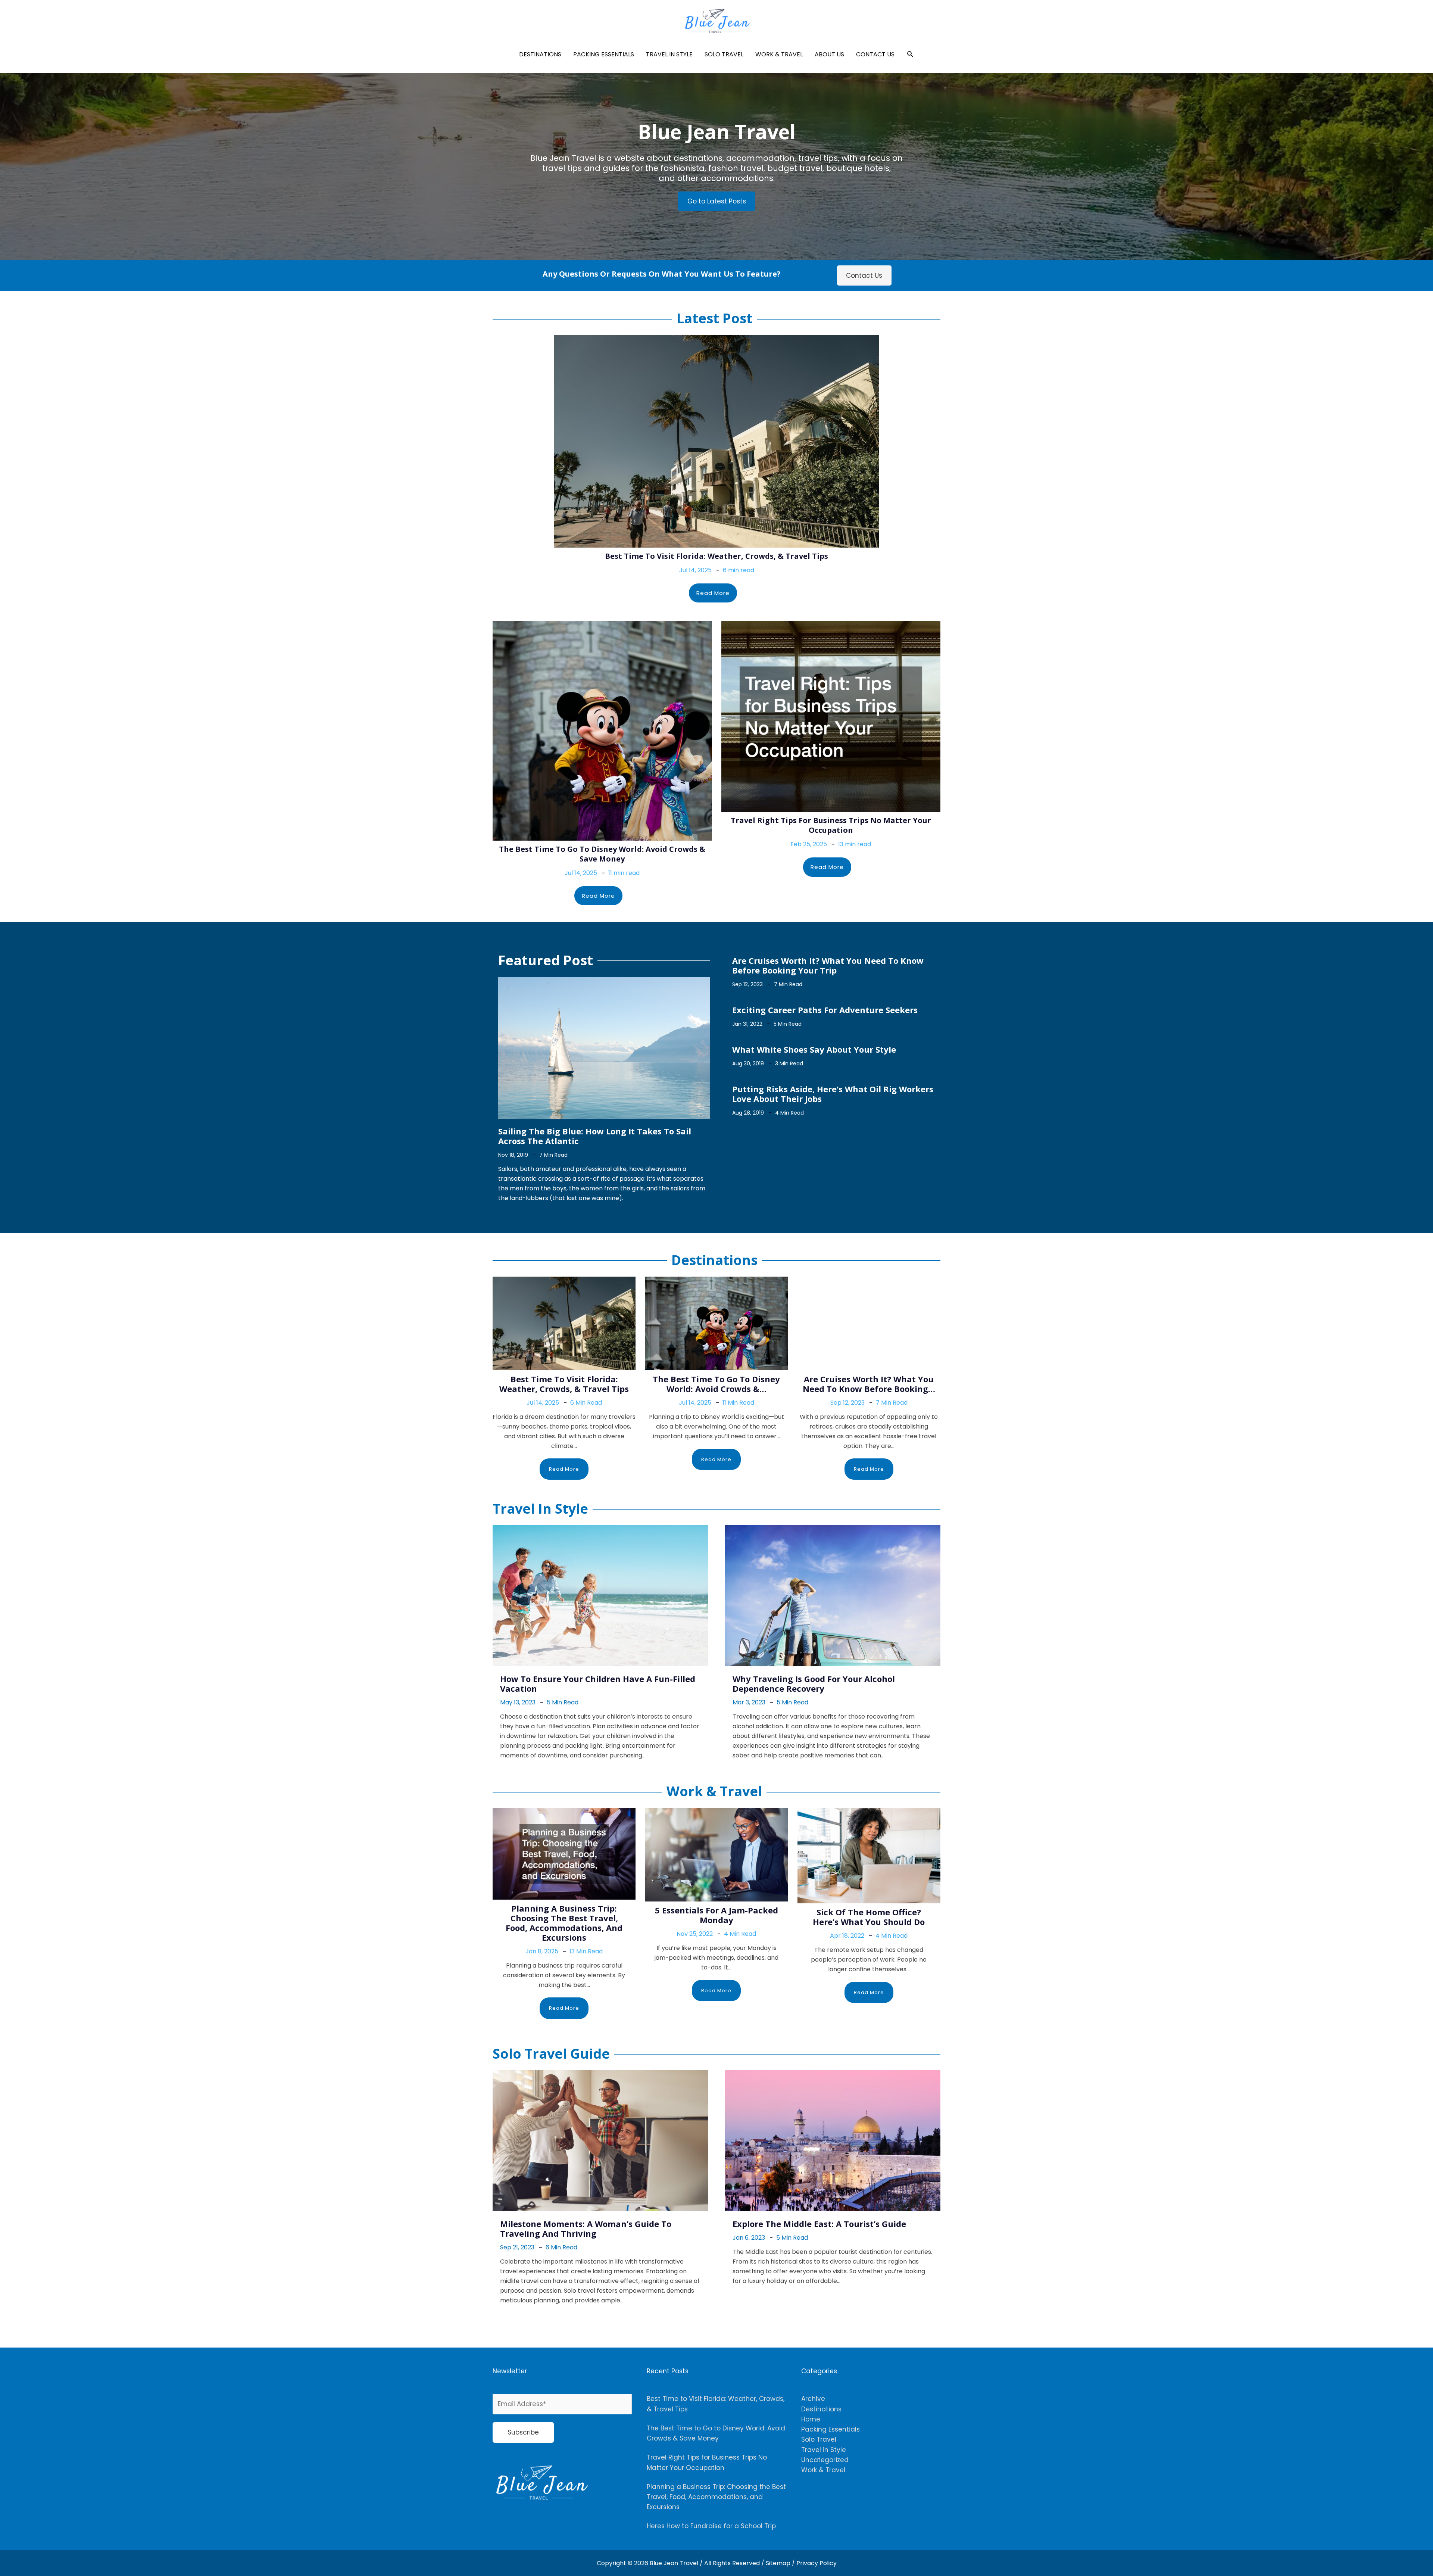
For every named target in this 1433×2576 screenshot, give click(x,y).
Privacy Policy (817, 2563)
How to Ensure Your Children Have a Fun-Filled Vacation (598, 1683)
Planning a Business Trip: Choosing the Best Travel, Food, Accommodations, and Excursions (564, 1923)
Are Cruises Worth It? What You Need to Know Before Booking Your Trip (828, 965)
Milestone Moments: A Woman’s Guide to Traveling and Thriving (586, 2228)
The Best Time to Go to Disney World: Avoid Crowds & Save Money (602, 854)
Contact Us (875, 54)
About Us (829, 54)
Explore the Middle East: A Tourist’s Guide (819, 2224)
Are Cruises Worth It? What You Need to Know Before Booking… (869, 1384)
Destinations (540, 54)
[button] (910, 54)
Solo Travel (724, 54)
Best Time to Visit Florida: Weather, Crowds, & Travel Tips (716, 556)
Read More (713, 593)
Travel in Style (669, 54)
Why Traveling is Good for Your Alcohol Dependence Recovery (814, 1683)
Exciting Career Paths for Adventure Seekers (825, 1010)
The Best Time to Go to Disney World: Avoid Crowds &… (716, 1384)
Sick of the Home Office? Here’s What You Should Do (869, 1917)
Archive (813, 2399)
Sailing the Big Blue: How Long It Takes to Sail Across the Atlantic (595, 1136)
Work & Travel (779, 54)
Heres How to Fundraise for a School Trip (711, 2526)
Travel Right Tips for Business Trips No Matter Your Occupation (831, 825)
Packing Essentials (604, 54)
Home (811, 2419)
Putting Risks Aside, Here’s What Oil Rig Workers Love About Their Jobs (833, 1094)
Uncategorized (825, 2460)
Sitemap (779, 2563)
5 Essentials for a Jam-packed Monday (716, 1915)
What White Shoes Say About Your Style (814, 1049)
